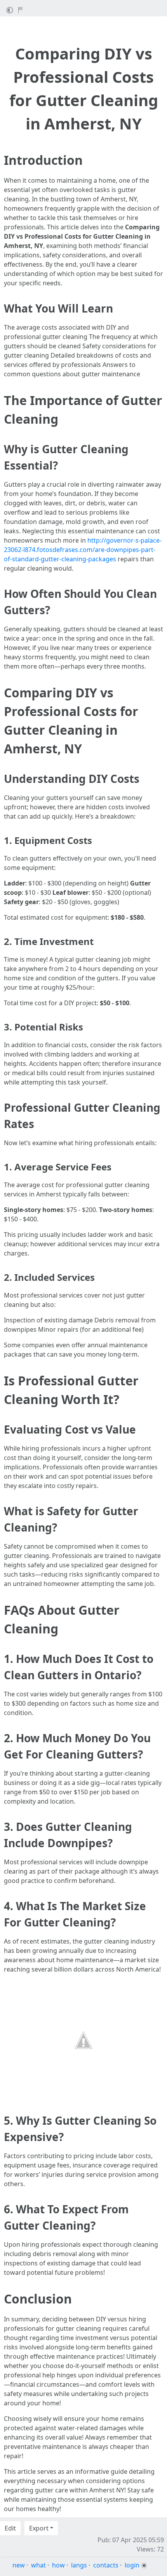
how (58, 2565)
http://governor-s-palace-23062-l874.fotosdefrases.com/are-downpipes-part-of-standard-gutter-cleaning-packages (83, 550)
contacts (106, 2565)
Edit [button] (10, 2528)
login (132, 2565)
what (38, 2565)
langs (79, 2565)
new (19, 2565)
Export (39, 2528)
